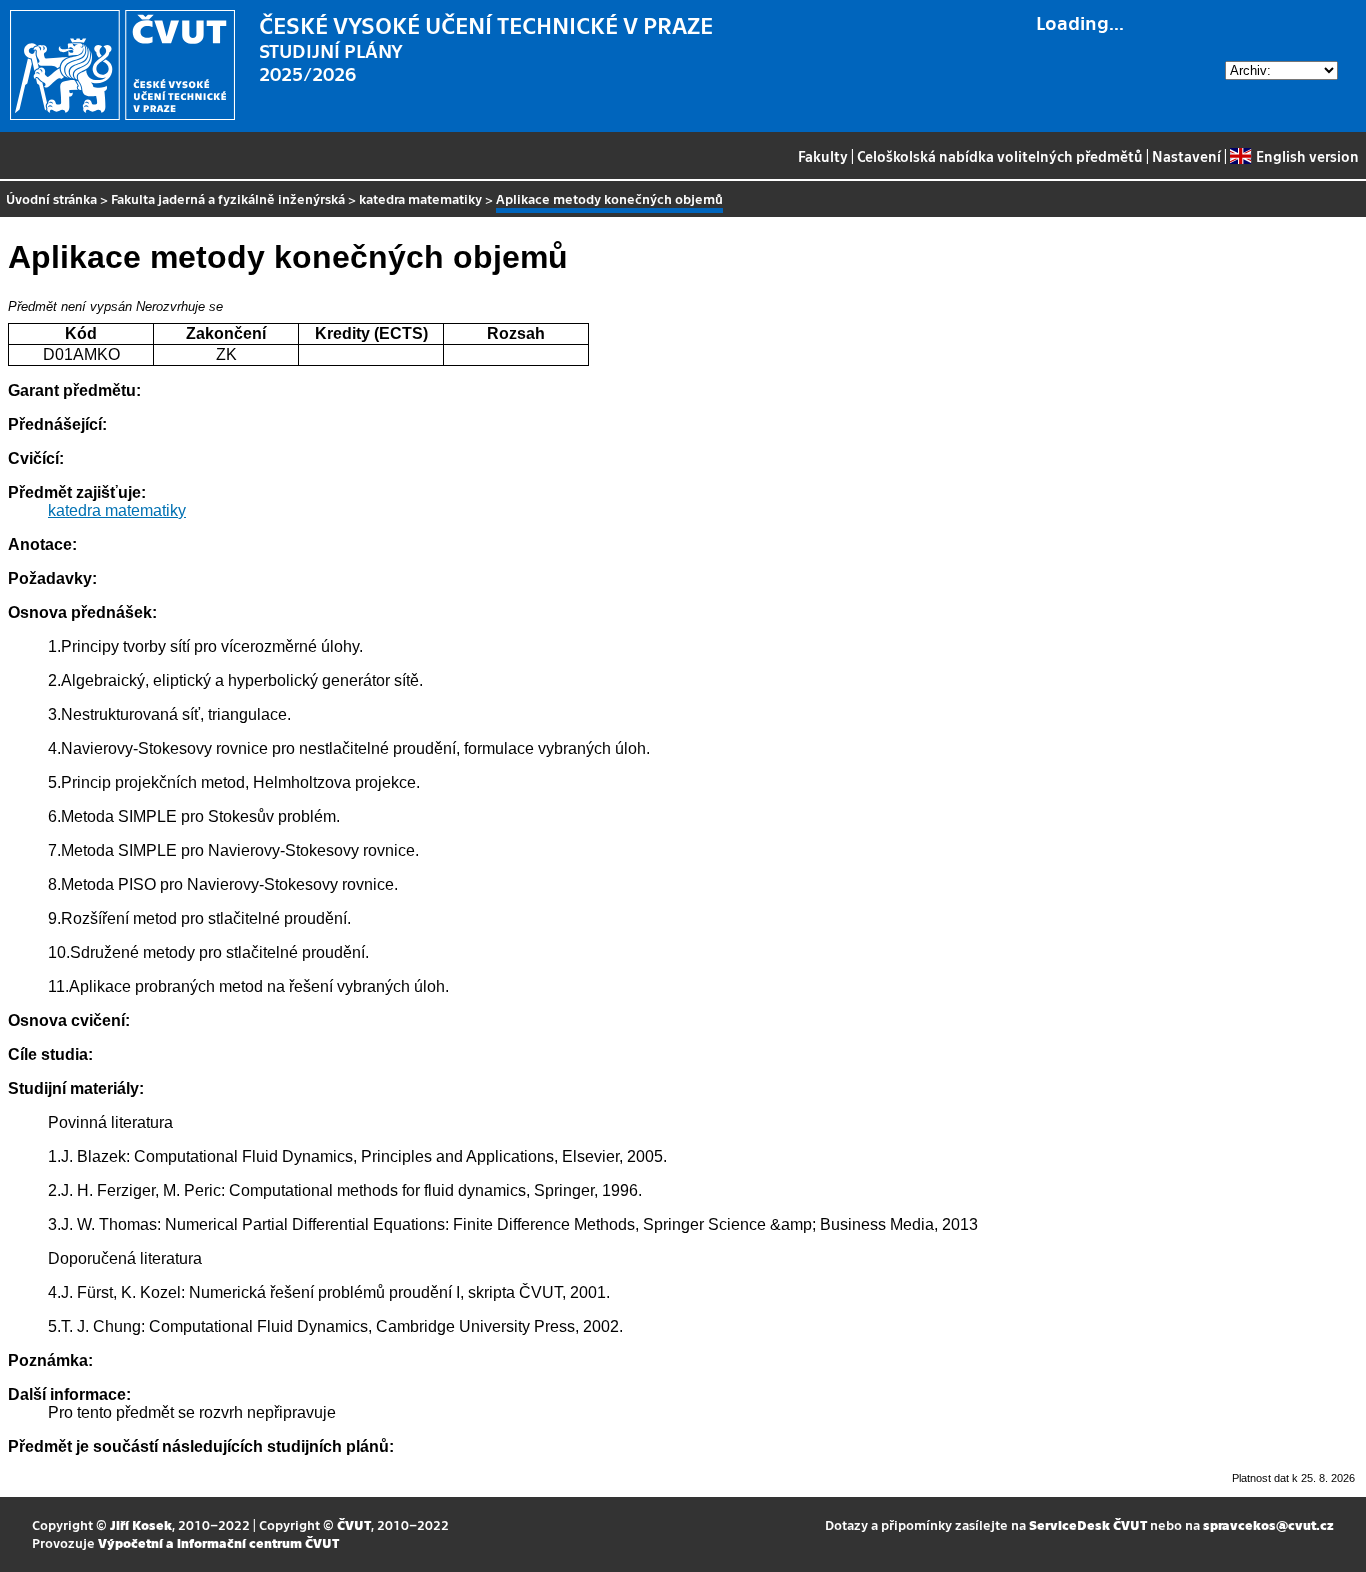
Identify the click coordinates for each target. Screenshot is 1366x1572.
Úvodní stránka (51, 198)
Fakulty (823, 156)
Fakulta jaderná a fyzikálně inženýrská (228, 198)
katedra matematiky (420, 198)
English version (1307, 156)
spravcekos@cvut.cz (1268, 1524)
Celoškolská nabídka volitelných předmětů (1000, 156)
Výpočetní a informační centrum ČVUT (218, 1542)
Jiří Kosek (141, 1524)
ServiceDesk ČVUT (1088, 1524)
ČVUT (354, 1524)
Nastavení (1186, 156)
